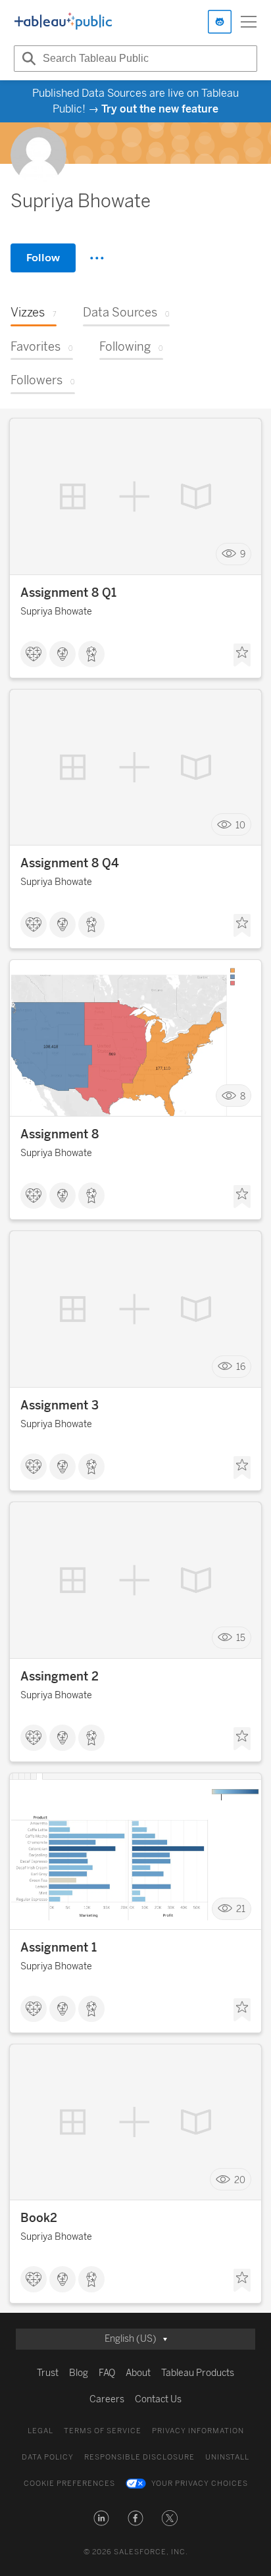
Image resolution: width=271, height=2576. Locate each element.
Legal (40, 2431)
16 (241, 1367)
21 (241, 1909)
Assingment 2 (60, 1677)
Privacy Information (198, 2431)
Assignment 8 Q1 (68, 593)
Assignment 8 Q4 (70, 863)
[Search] (27, 59)
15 (241, 1638)
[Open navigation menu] (249, 22)
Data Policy (48, 2457)
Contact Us (158, 2399)
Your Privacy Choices (200, 2484)
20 (240, 2180)
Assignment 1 (59, 1948)
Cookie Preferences (69, 2484)
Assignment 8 (60, 1134)
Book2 (39, 2218)
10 (240, 825)
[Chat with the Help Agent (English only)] (220, 22)
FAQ (107, 2373)
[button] (101, 2518)
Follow (43, 258)
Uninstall (227, 2457)
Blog (79, 2373)
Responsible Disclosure (139, 2457)
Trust (48, 2373)
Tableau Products (198, 2373)
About (138, 2373)
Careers (107, 2399)
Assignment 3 (60, 1405)
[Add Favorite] (242, 655)
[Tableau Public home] (63, 22)
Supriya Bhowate (56, 612)
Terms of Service (103, 2431)
